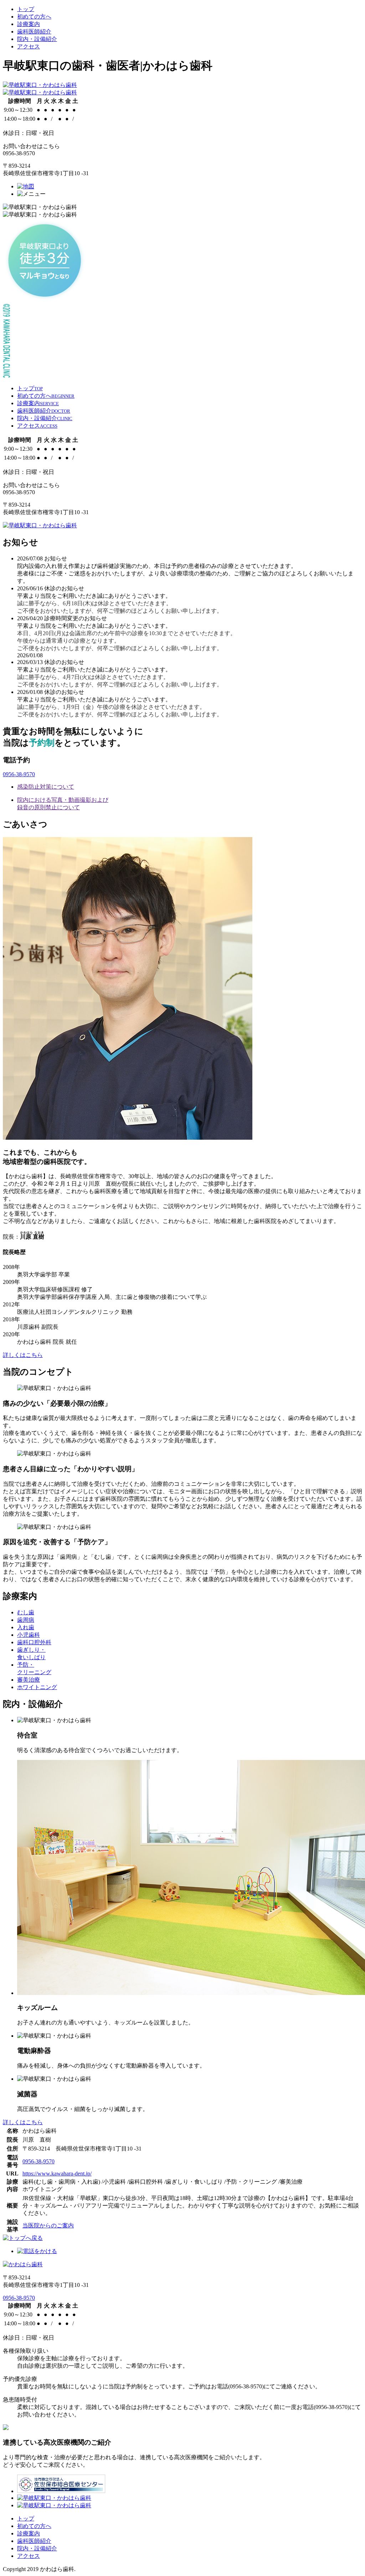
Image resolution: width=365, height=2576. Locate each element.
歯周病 (26, 1620)
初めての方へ (34, 17)
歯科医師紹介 (34, 32)
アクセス (29, 46)
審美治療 (29, 1680)
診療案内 (29, 24)
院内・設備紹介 (37, 39)
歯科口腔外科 (34, 1642)
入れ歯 (26, 1627)
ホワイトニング (37, 1687)
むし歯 (26, 1612)
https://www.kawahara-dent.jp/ (57, 2173)
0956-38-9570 (19, 774)
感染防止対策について (46, 787)
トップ (26, 9)
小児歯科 (29, 1635)
